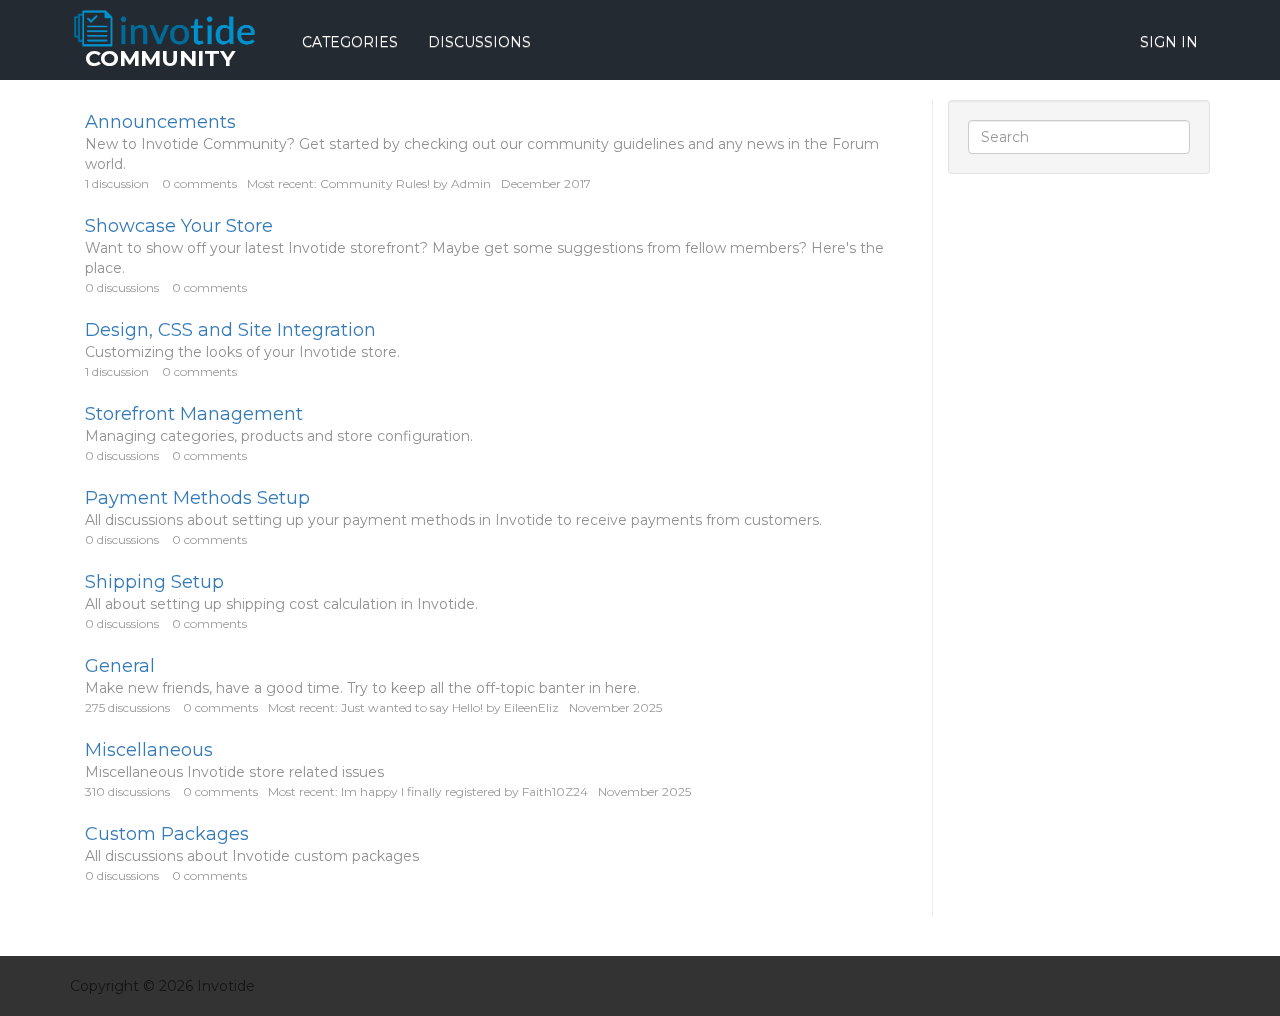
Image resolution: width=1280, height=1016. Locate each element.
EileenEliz (531, 707)
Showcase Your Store (179, 226)
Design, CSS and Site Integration (230, 330)
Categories (350, 42)
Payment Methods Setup (197, 498)
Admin (471, 183)
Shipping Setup (154, 582)
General (120, 666)
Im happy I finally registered (421, 791)
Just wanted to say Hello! (412, 707)
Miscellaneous (149, 750)
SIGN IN (1169, 42)
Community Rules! (375, 183)
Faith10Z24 (555, 791)
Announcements (160, 122)
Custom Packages (167, 834)
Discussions (479, 42)
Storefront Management (194, 414)
